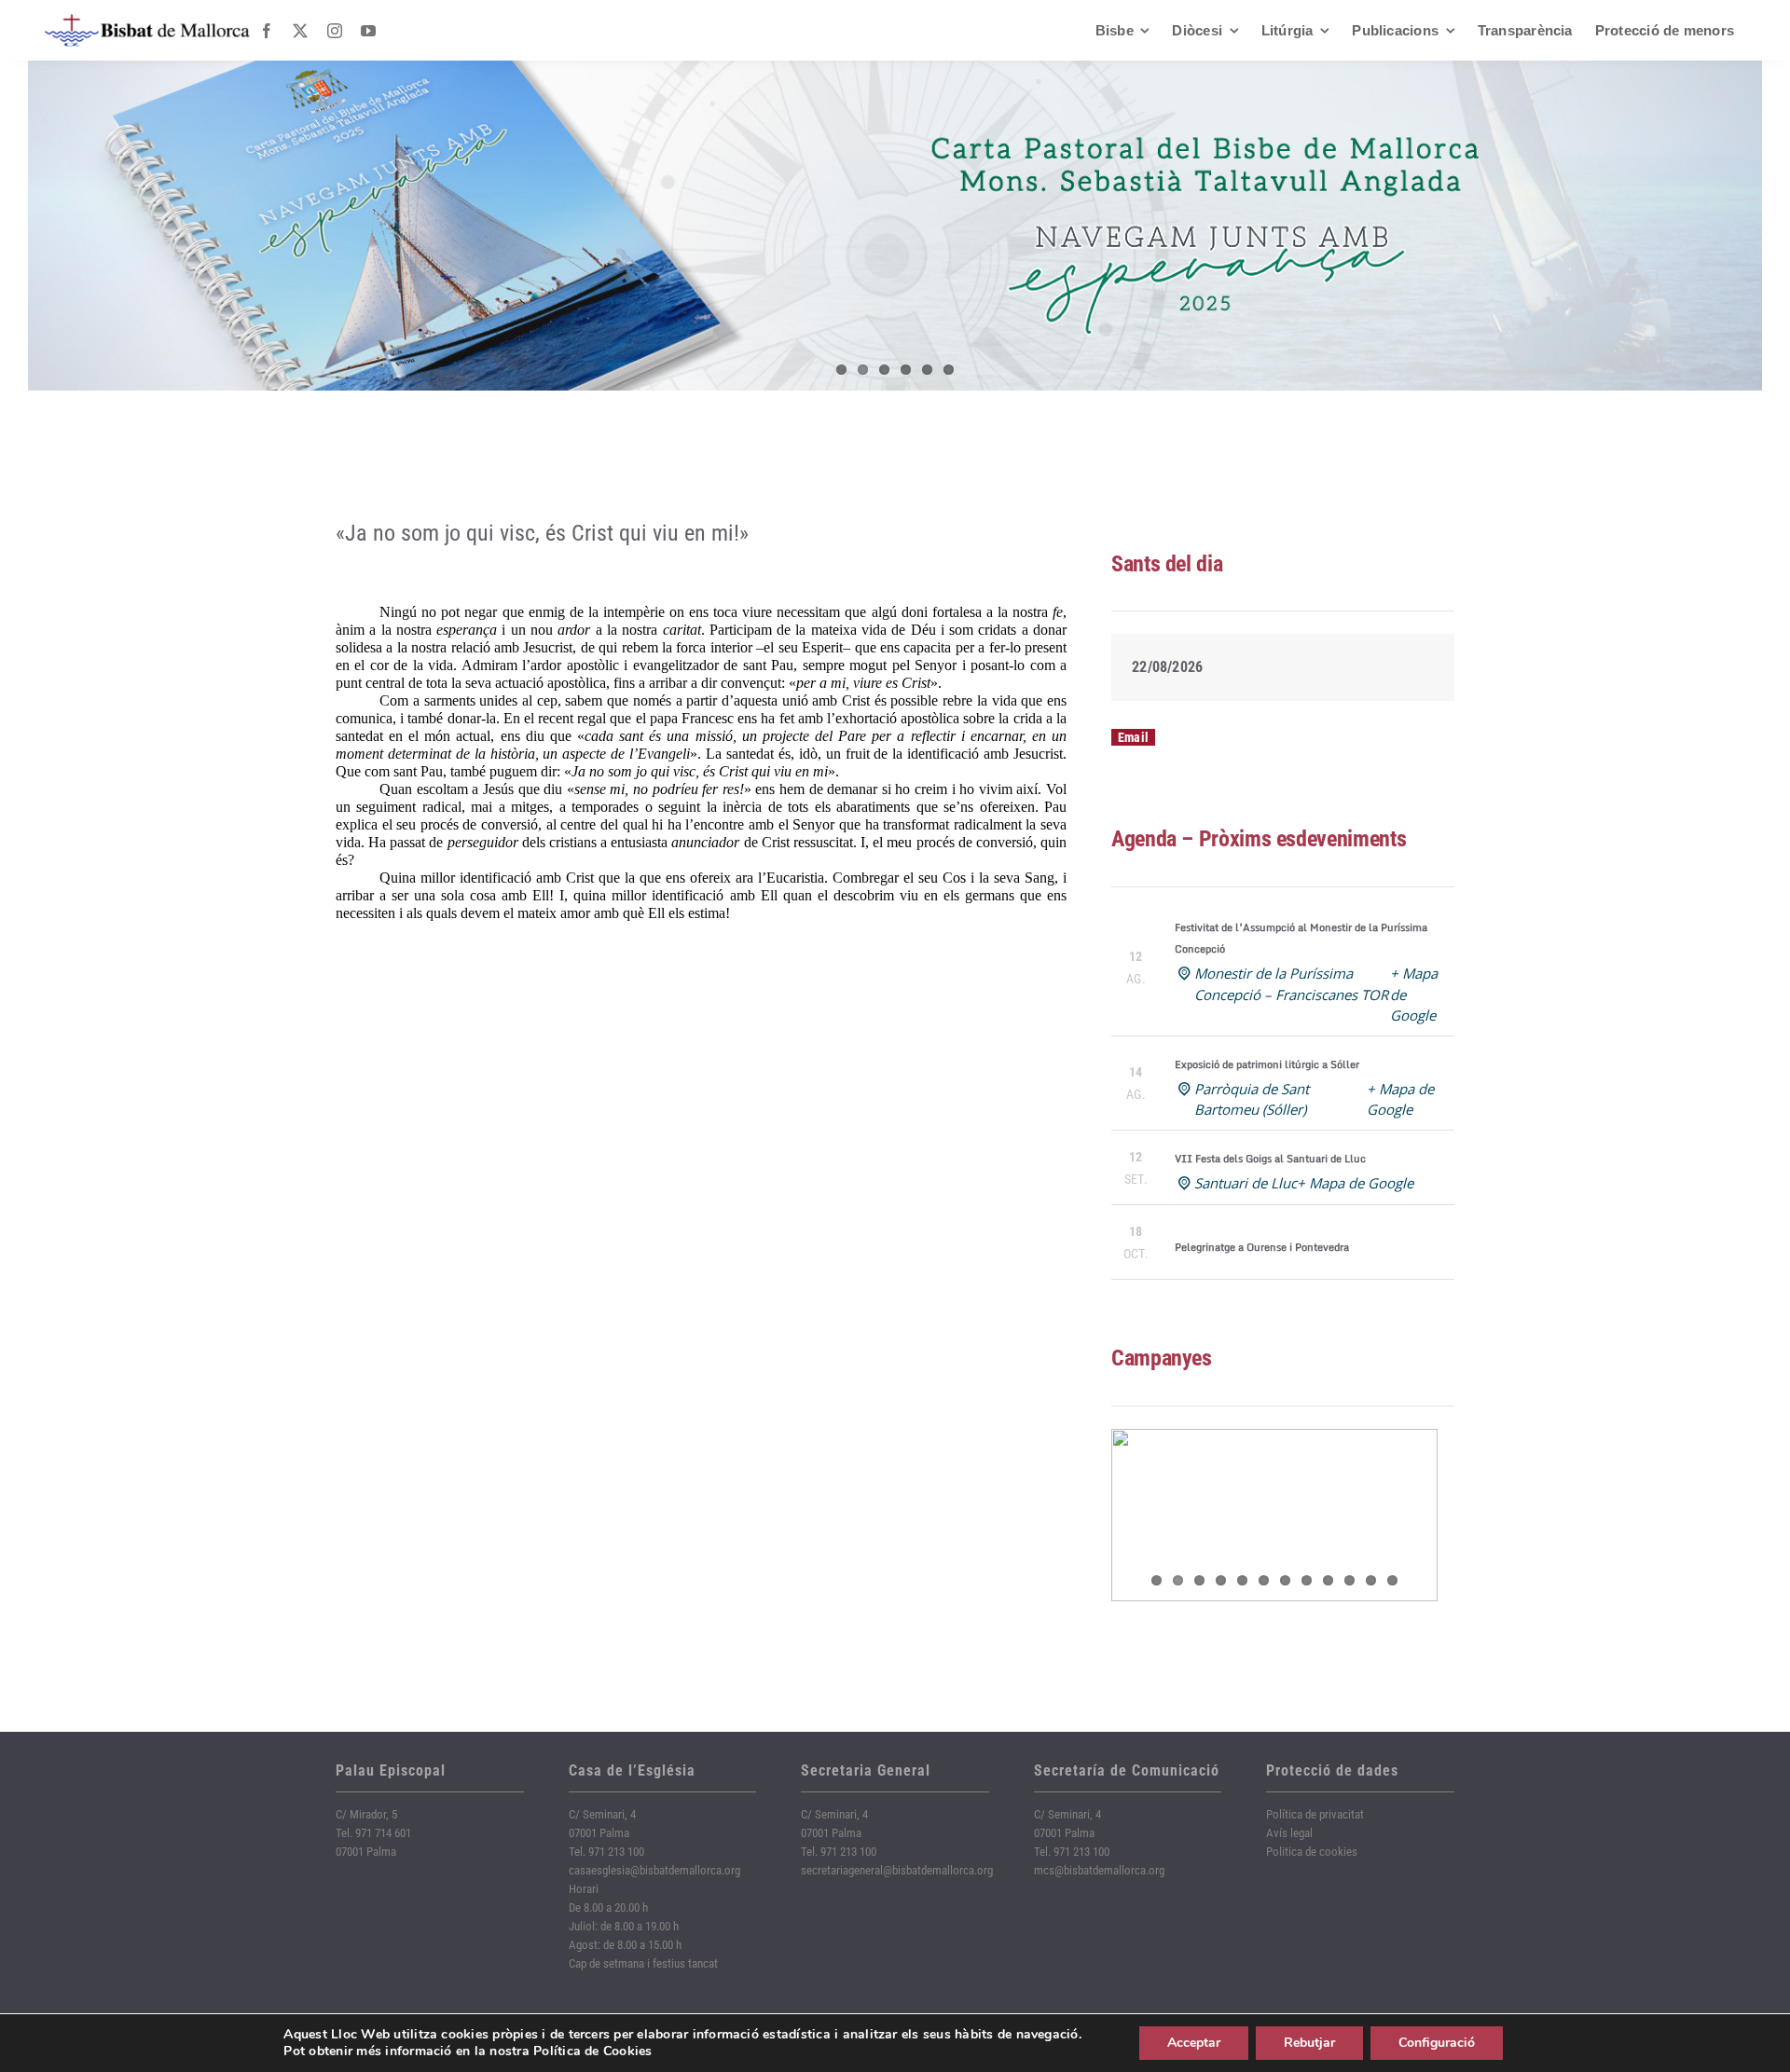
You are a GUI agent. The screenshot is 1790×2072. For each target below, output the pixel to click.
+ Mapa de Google (1355, 1183)
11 (1371, 1580)
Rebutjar (1309, 2043)
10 (1349, 1580)
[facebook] (267, 31)
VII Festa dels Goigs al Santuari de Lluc (1270, 1159)
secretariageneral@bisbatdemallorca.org (897, 1870)
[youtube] (368, 31)
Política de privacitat (1315, 1814)
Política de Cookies (593, 2051)
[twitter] (300, 31)
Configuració (1437, 2043)
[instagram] (335, 31)
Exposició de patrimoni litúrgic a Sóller (1267, 1064)
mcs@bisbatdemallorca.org (1099, 1870)
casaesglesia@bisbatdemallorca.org (654, 1870)
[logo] (147, 21)
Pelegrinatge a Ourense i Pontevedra (1262, 1247)
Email (1133, 737)
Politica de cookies (1312, 1852)
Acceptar (1194, 2043)
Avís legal (1289, 1833)
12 (1392, 1580)
